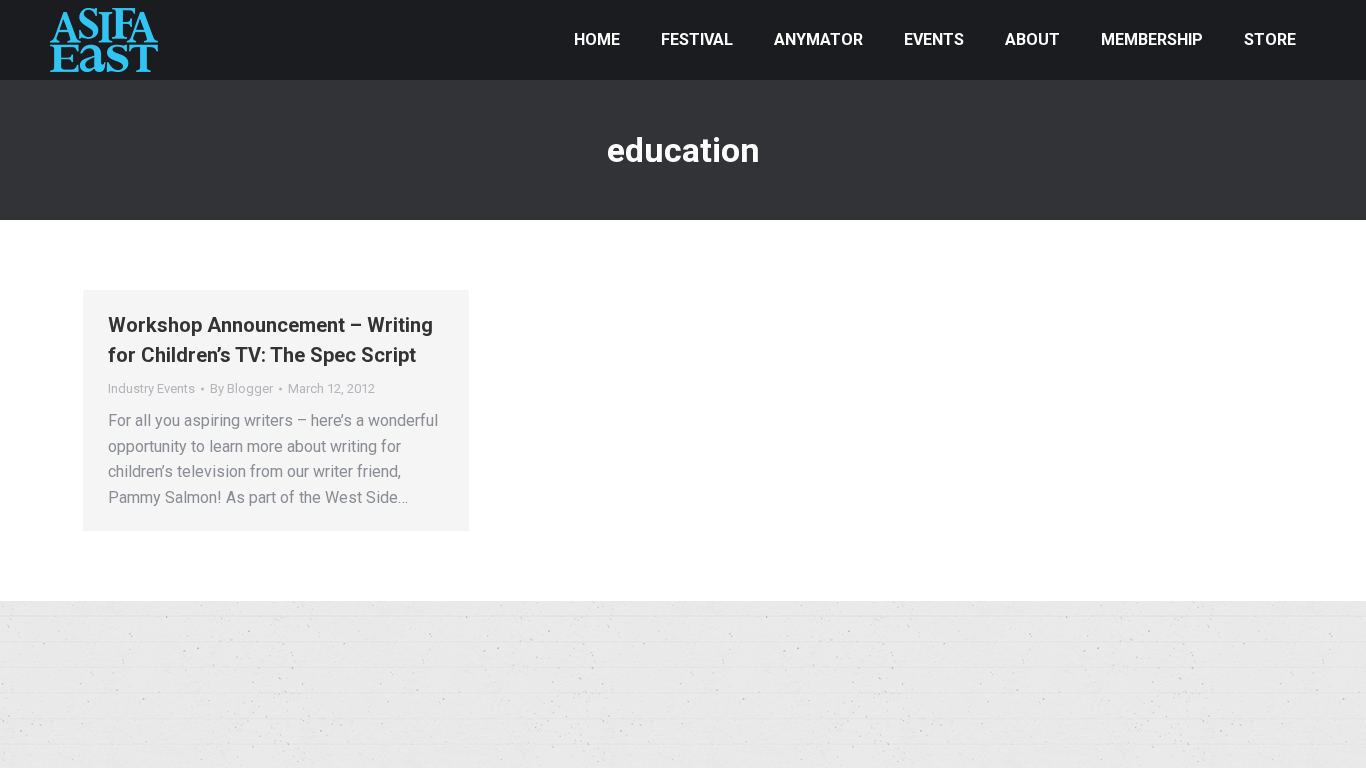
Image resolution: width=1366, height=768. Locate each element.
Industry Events (151, 388)
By (241, 388)
